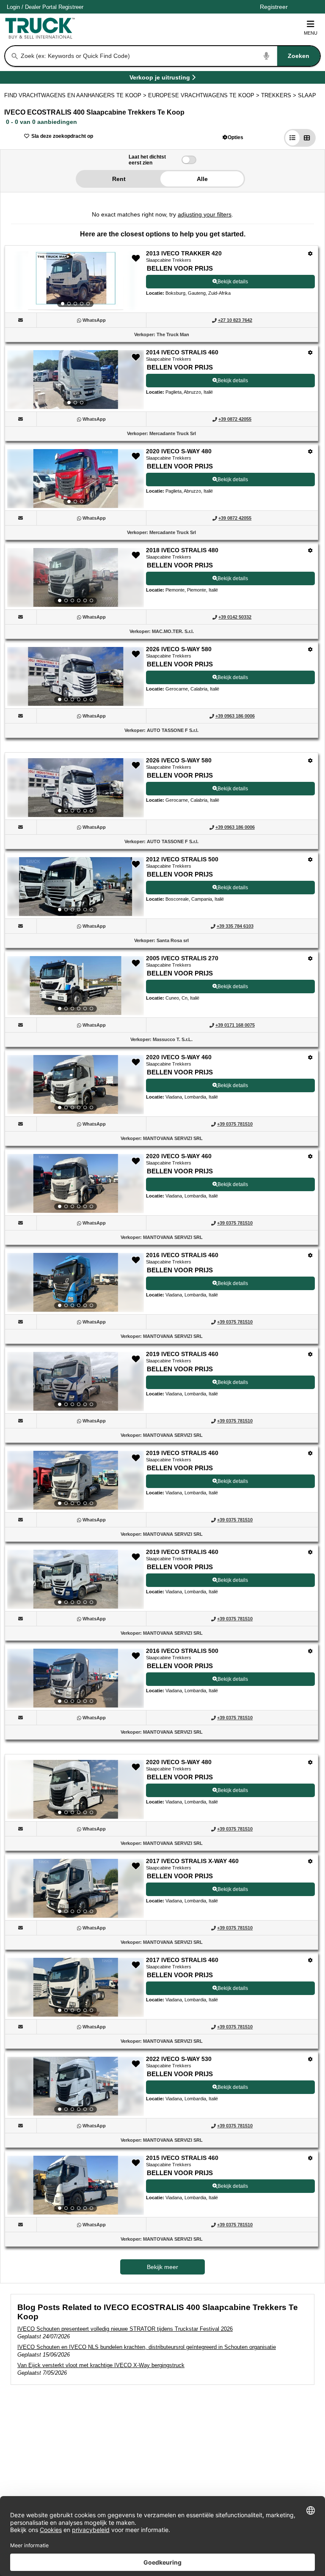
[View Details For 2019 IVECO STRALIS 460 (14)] (76, 1579)
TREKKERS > (280, 95)
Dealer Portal (41, 7)
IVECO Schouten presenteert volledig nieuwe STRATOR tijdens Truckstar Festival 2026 (125, 2329)
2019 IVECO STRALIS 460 (182, 1354)
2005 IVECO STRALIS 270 (182, 958)
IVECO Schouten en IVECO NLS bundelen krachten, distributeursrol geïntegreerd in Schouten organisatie (147, 2347)
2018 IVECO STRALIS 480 (182, 550)
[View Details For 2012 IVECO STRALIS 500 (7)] (76, 887)
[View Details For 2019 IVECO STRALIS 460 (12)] (76, 1381)
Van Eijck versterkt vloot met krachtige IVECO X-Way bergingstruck (101, 2365)
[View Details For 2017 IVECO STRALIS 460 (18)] (76, 1987)
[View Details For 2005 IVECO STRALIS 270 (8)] (76, 986)
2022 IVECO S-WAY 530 (179, 2059)
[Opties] (310, 253)
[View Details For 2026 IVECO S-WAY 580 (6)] (76, 788)
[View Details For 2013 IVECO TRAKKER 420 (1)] (76, 281)
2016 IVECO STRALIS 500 (182, 1651)
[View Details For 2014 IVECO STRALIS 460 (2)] (76, 380)
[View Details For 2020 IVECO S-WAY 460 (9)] (76, 1085)
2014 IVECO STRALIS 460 (182, 352)
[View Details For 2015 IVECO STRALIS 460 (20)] (76, 2185)
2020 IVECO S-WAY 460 (179, 1057)
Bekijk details (233, 282)
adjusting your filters (205, 214)
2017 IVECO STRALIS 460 (182, 1960)
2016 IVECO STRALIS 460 (182, 1255)
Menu (311, 33)
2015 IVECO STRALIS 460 (182, 2158)
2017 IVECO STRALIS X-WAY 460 (192, 1861)
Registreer (71, 7)
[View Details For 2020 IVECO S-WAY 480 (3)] (76, 479)
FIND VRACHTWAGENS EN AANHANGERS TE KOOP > (76, 95)
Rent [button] (119, 179)
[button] (233, 137)
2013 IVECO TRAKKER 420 (184, 253)
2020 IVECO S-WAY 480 (179, 451)
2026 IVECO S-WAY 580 (179, 649)
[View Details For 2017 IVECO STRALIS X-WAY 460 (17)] (76, 1888)
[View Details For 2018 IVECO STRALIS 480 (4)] (76, 578)
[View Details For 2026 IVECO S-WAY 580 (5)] (76, 677)
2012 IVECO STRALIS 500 (182, 859)
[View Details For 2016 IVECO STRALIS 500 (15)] (76, 1678)
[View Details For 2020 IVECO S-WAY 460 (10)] (76, 1184)
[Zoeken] (15, 56)
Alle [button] (202, 179)
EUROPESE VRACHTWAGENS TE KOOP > (205, 95)
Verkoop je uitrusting (160, 79)
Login (13, 7)
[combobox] (170, 56)
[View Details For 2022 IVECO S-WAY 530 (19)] (76, 2086)
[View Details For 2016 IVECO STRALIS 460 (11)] (76, 1283)
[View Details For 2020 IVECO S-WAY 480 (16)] (76, 1789)
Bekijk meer (162, 2267)
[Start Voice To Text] (267, 56)
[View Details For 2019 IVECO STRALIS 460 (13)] (76, 1480)
